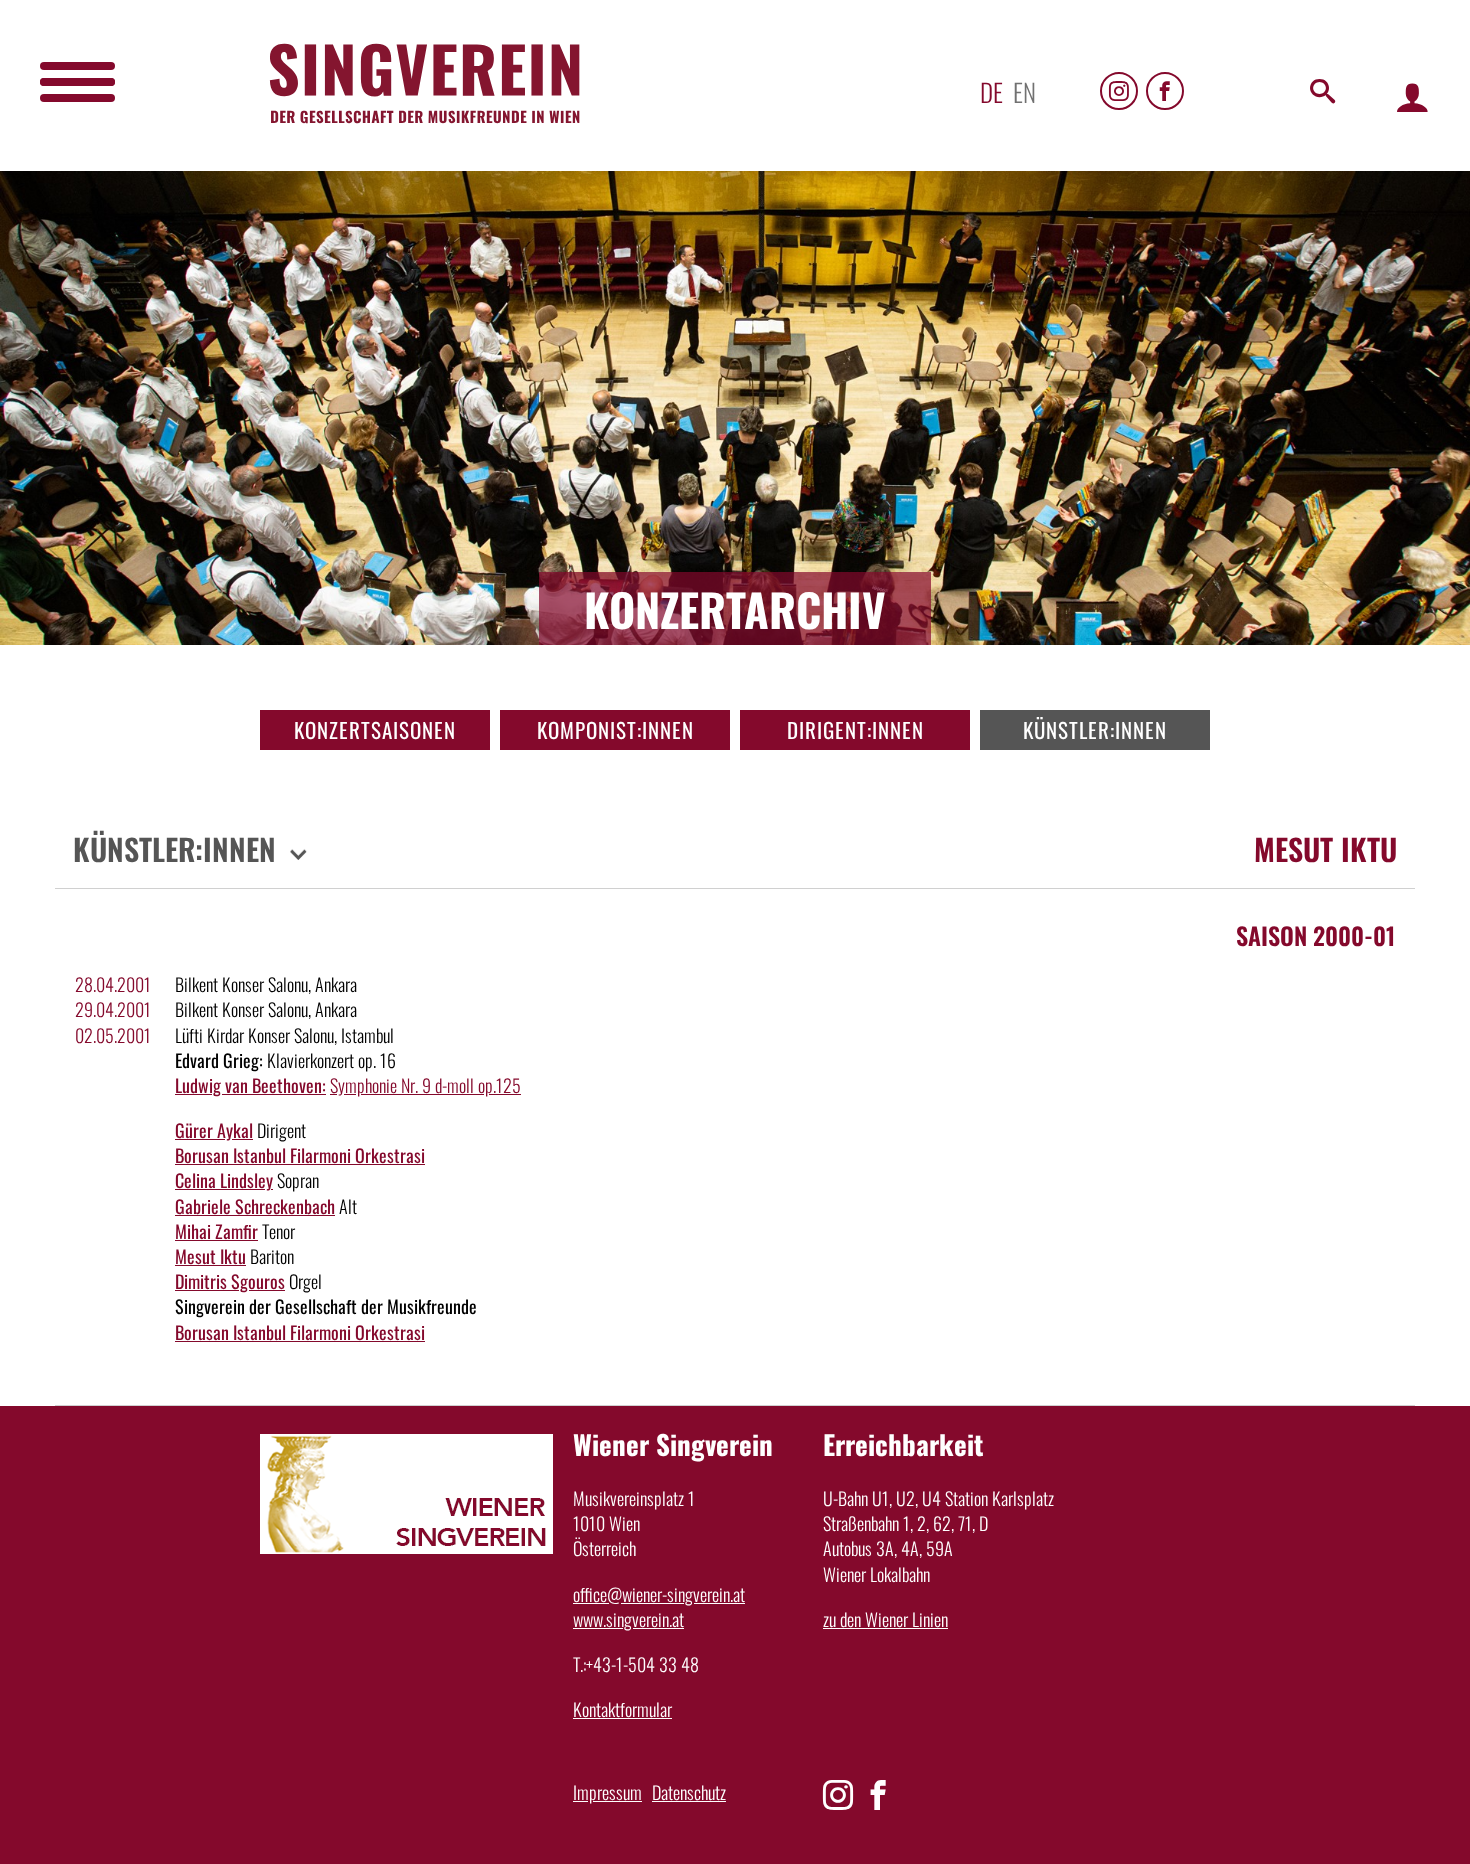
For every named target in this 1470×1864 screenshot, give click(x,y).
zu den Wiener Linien (885, 1619)
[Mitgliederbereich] (1412, 96)
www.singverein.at (628, 1619)
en (1024, 91)
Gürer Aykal (214, 1130)
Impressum (607, 1792)
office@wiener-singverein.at (659, 1594)
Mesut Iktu (210, 1256)
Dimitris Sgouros (230, 1281)
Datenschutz (689, 1792)
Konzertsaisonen (375, 729)
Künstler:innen (1095, 729)
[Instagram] (1119, 91)
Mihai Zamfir (216, 1231)
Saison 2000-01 (1315, 935)
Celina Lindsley (224, 1180)
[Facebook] (1165, 91)
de (991, 91)
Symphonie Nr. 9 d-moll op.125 (425, 1085)
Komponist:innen (615, 729)
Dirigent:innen (855, 729)
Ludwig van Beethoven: (250, 1085)
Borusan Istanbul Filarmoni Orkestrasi (300, 1155)
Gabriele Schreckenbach (255, 1206)
